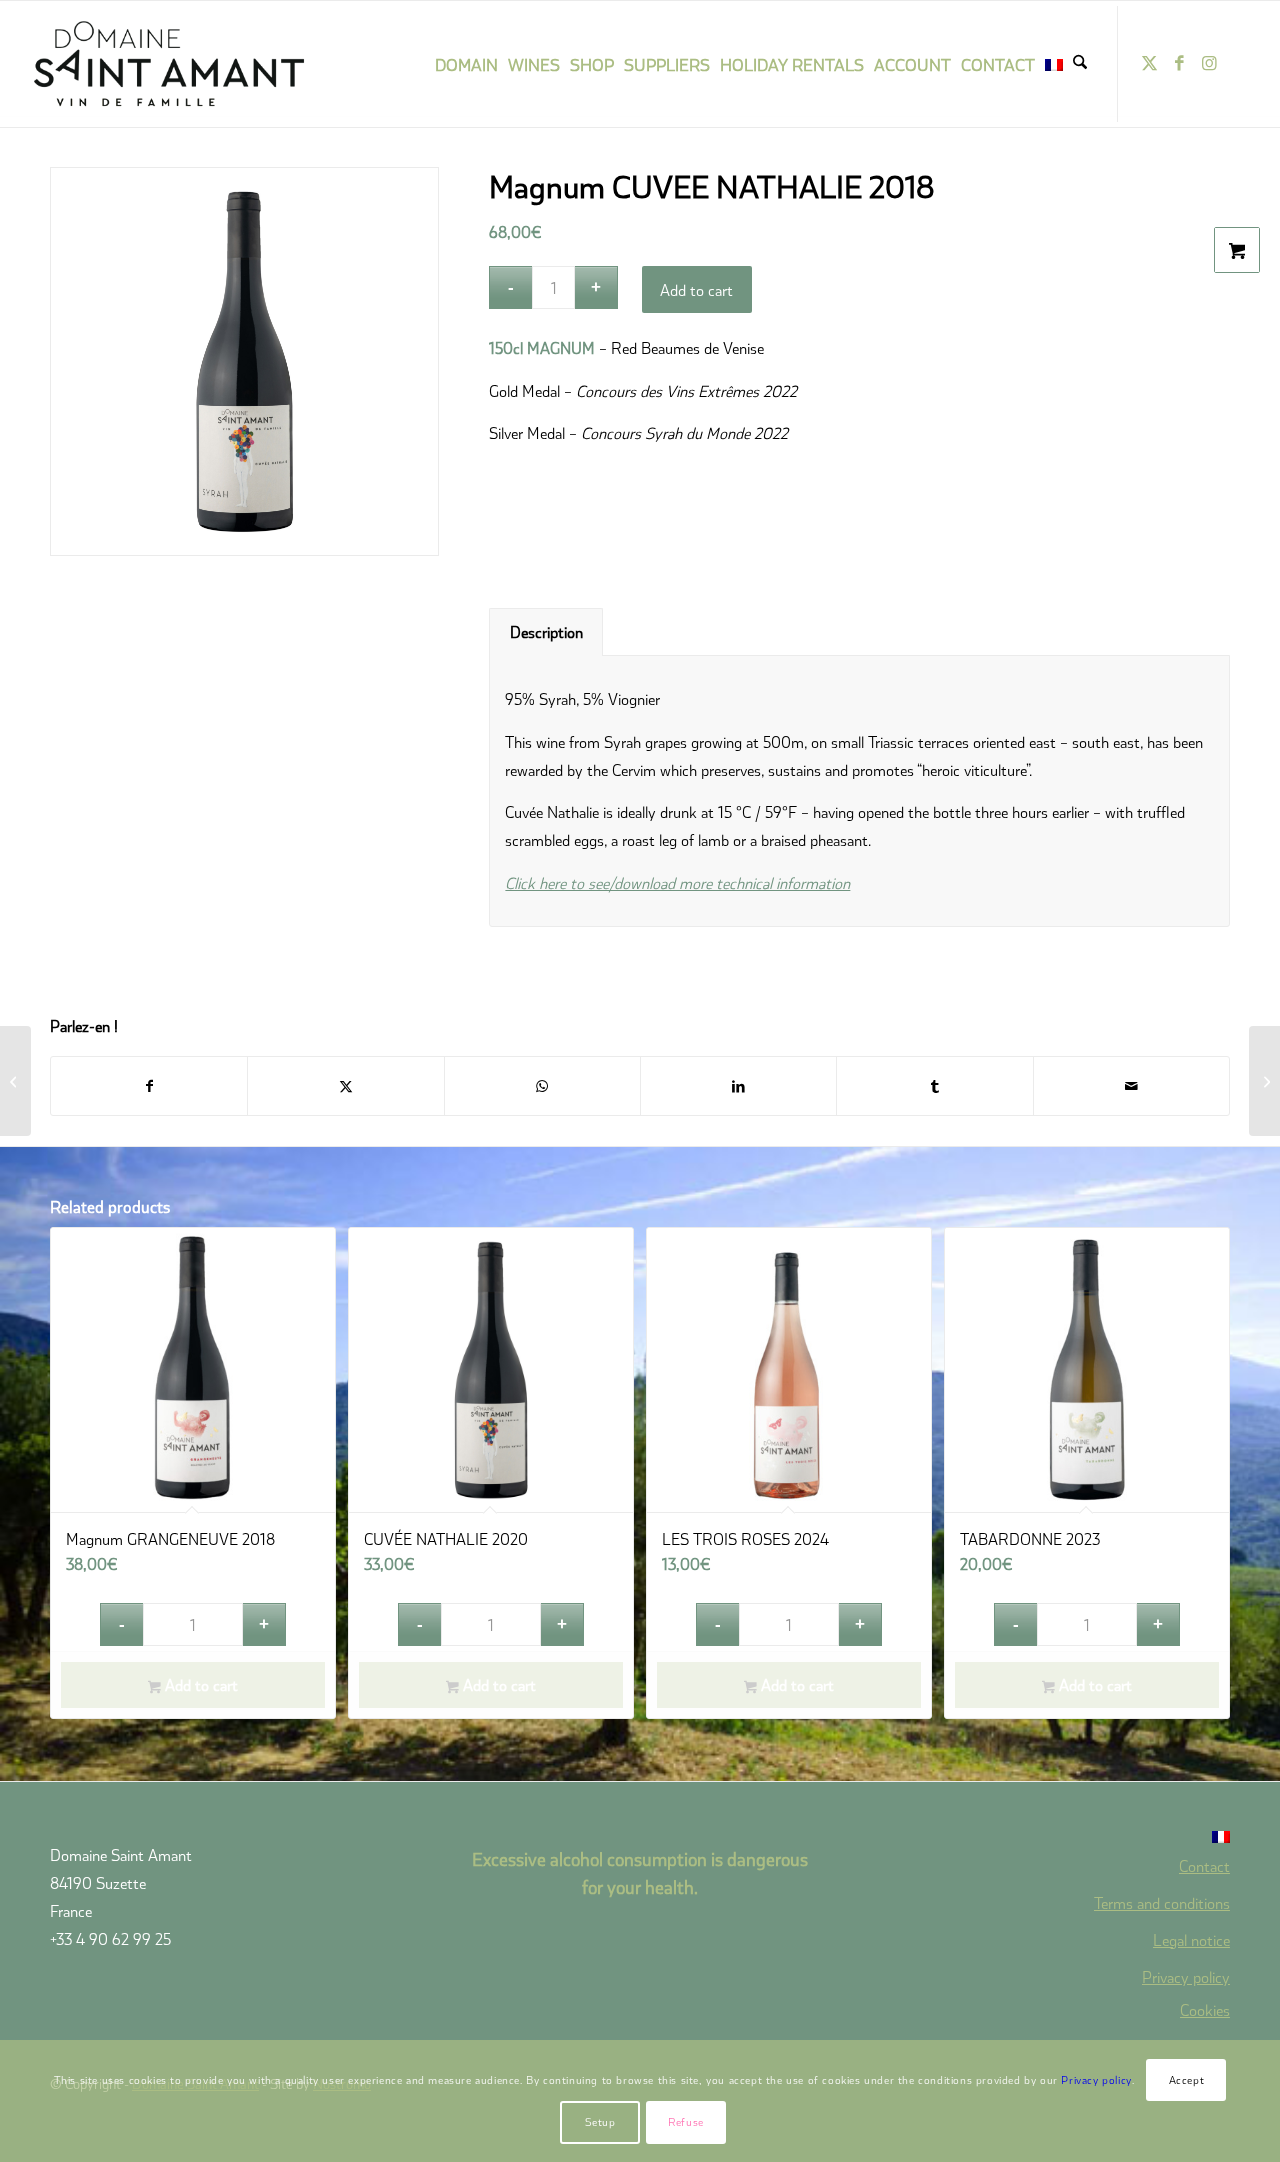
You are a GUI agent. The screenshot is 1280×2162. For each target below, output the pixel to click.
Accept (1187, 2079)
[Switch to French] (1054, 64)
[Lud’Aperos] (1264, 1081)
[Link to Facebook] (1179, 63)
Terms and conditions (1162, 1902)
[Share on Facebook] (149, 1086)
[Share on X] (345, 1086)
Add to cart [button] (199, 1684)
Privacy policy (1186, 1976)
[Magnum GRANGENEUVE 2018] (15, 1081)
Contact (1204, 1865)
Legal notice (1191, 1939)
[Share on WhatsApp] (542, 1086)
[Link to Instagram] (1209, 63)
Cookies (1205, 2010)
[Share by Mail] (1131, 1086)
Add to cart (696, 289)
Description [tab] (546, 631)
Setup (600, 2121)
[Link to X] (1149, 63)
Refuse (686, 2121)
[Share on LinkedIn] (738, 1086)
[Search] (1080, 64)
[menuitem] (466, 64)
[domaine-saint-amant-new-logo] (195, 64)
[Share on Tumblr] (934, 1086)
